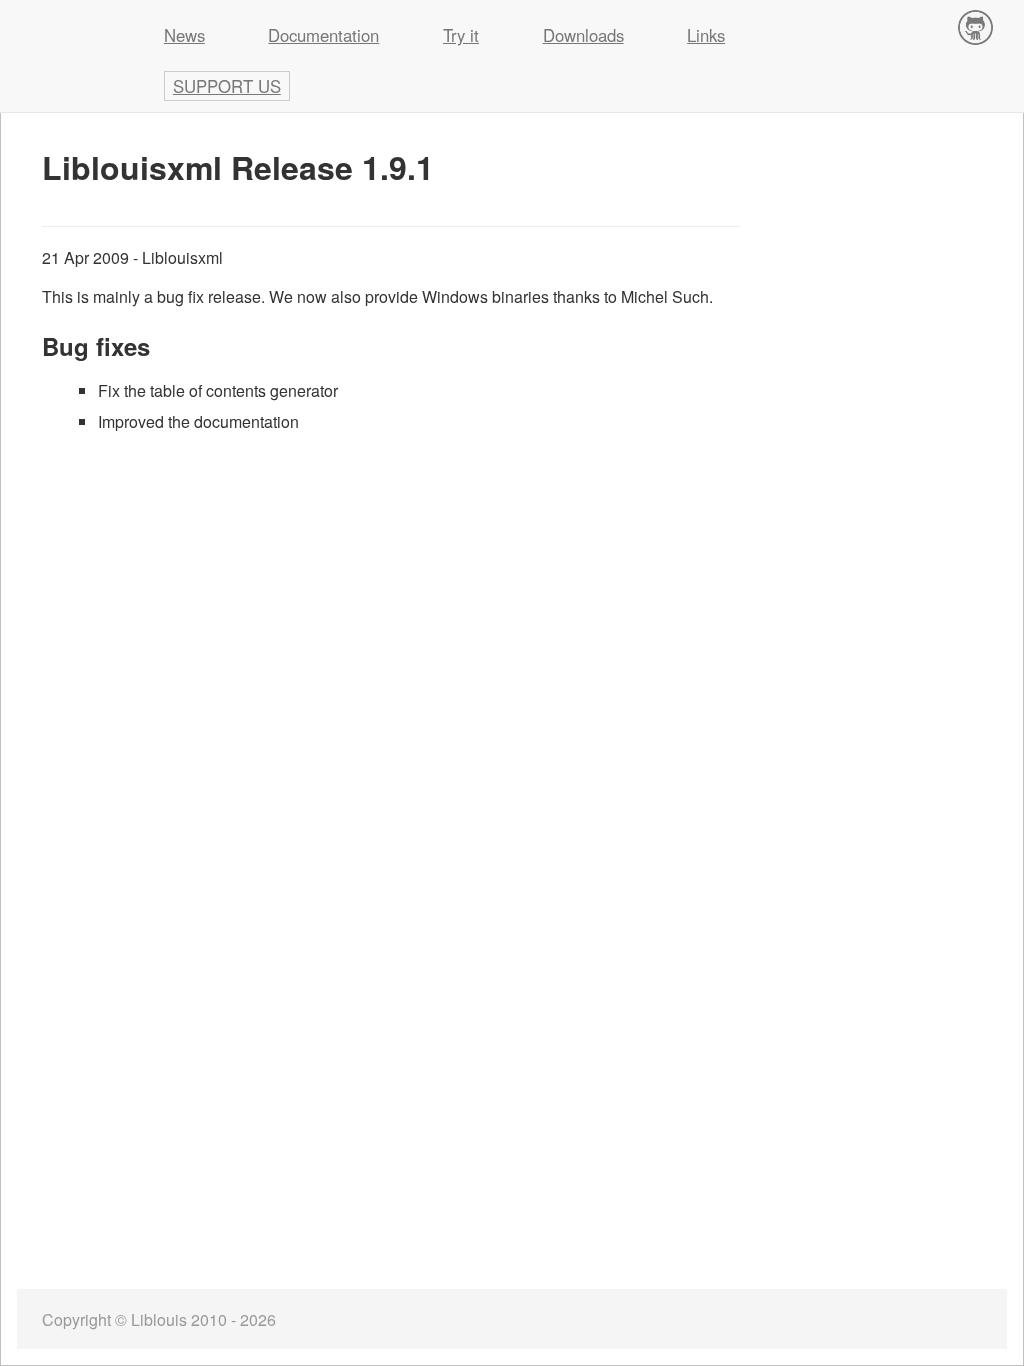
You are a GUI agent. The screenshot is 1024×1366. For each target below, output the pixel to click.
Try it (461, 35)
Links (706, 35)
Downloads (583, 35)
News (184, 35)
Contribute (976, 26)
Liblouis (72, 25)
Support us (227, 86)
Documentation (323, 35)
